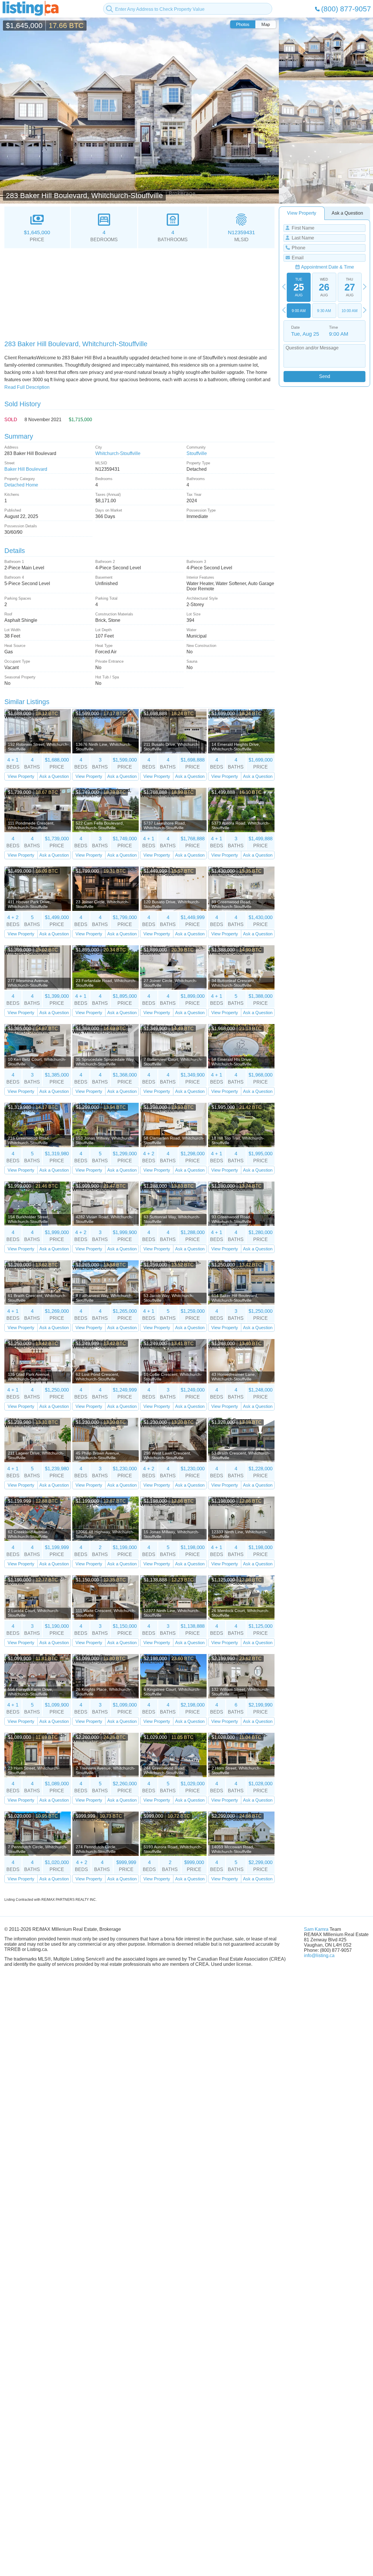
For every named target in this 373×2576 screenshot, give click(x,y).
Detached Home (21, 485)
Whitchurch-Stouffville (118, 453)
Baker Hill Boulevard (26, 469)
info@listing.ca (319, 1955)
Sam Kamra (316, 1929)
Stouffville (197, 453)
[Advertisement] (139, 292)
